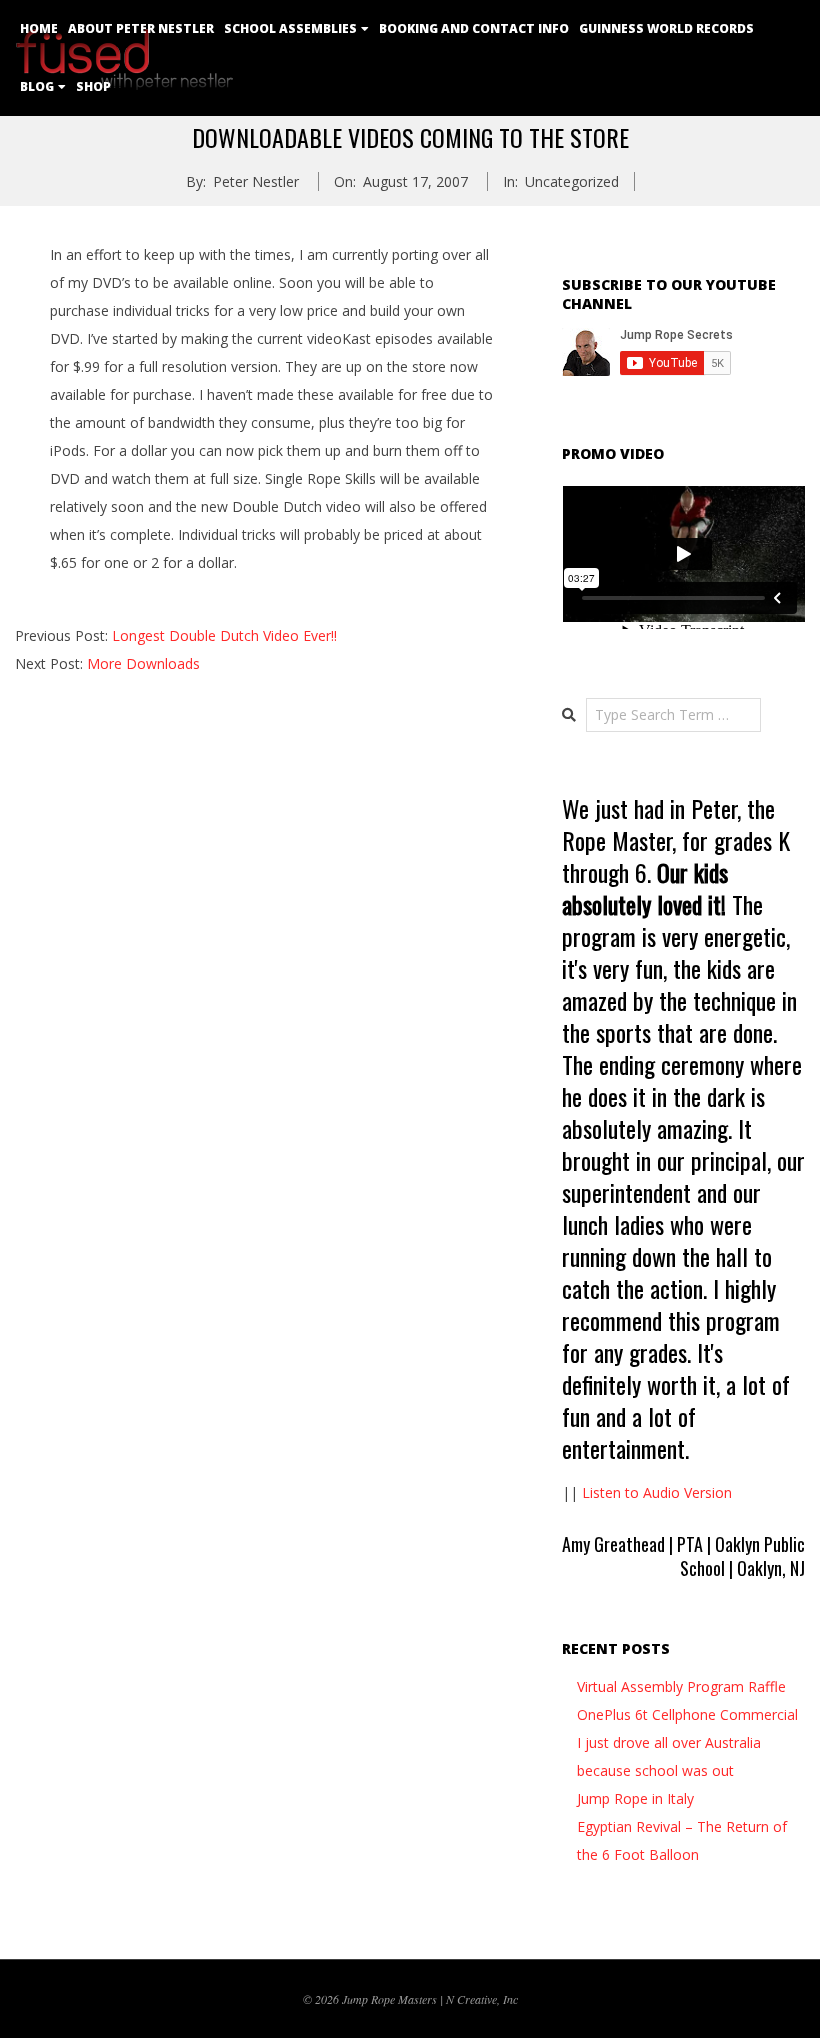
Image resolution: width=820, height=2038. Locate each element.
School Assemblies (290, 28)
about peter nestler (141, 28)
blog (37, 86)
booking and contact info (474, 28)
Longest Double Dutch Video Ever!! (224, 635)
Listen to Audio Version (657, 1492)
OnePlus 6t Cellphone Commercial (687, 1714)
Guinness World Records (666, 28)
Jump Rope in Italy (635, 1798)
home (39, 28)
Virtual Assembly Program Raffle (681, 1686)
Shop (93, 86)
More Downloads (143, 663)
